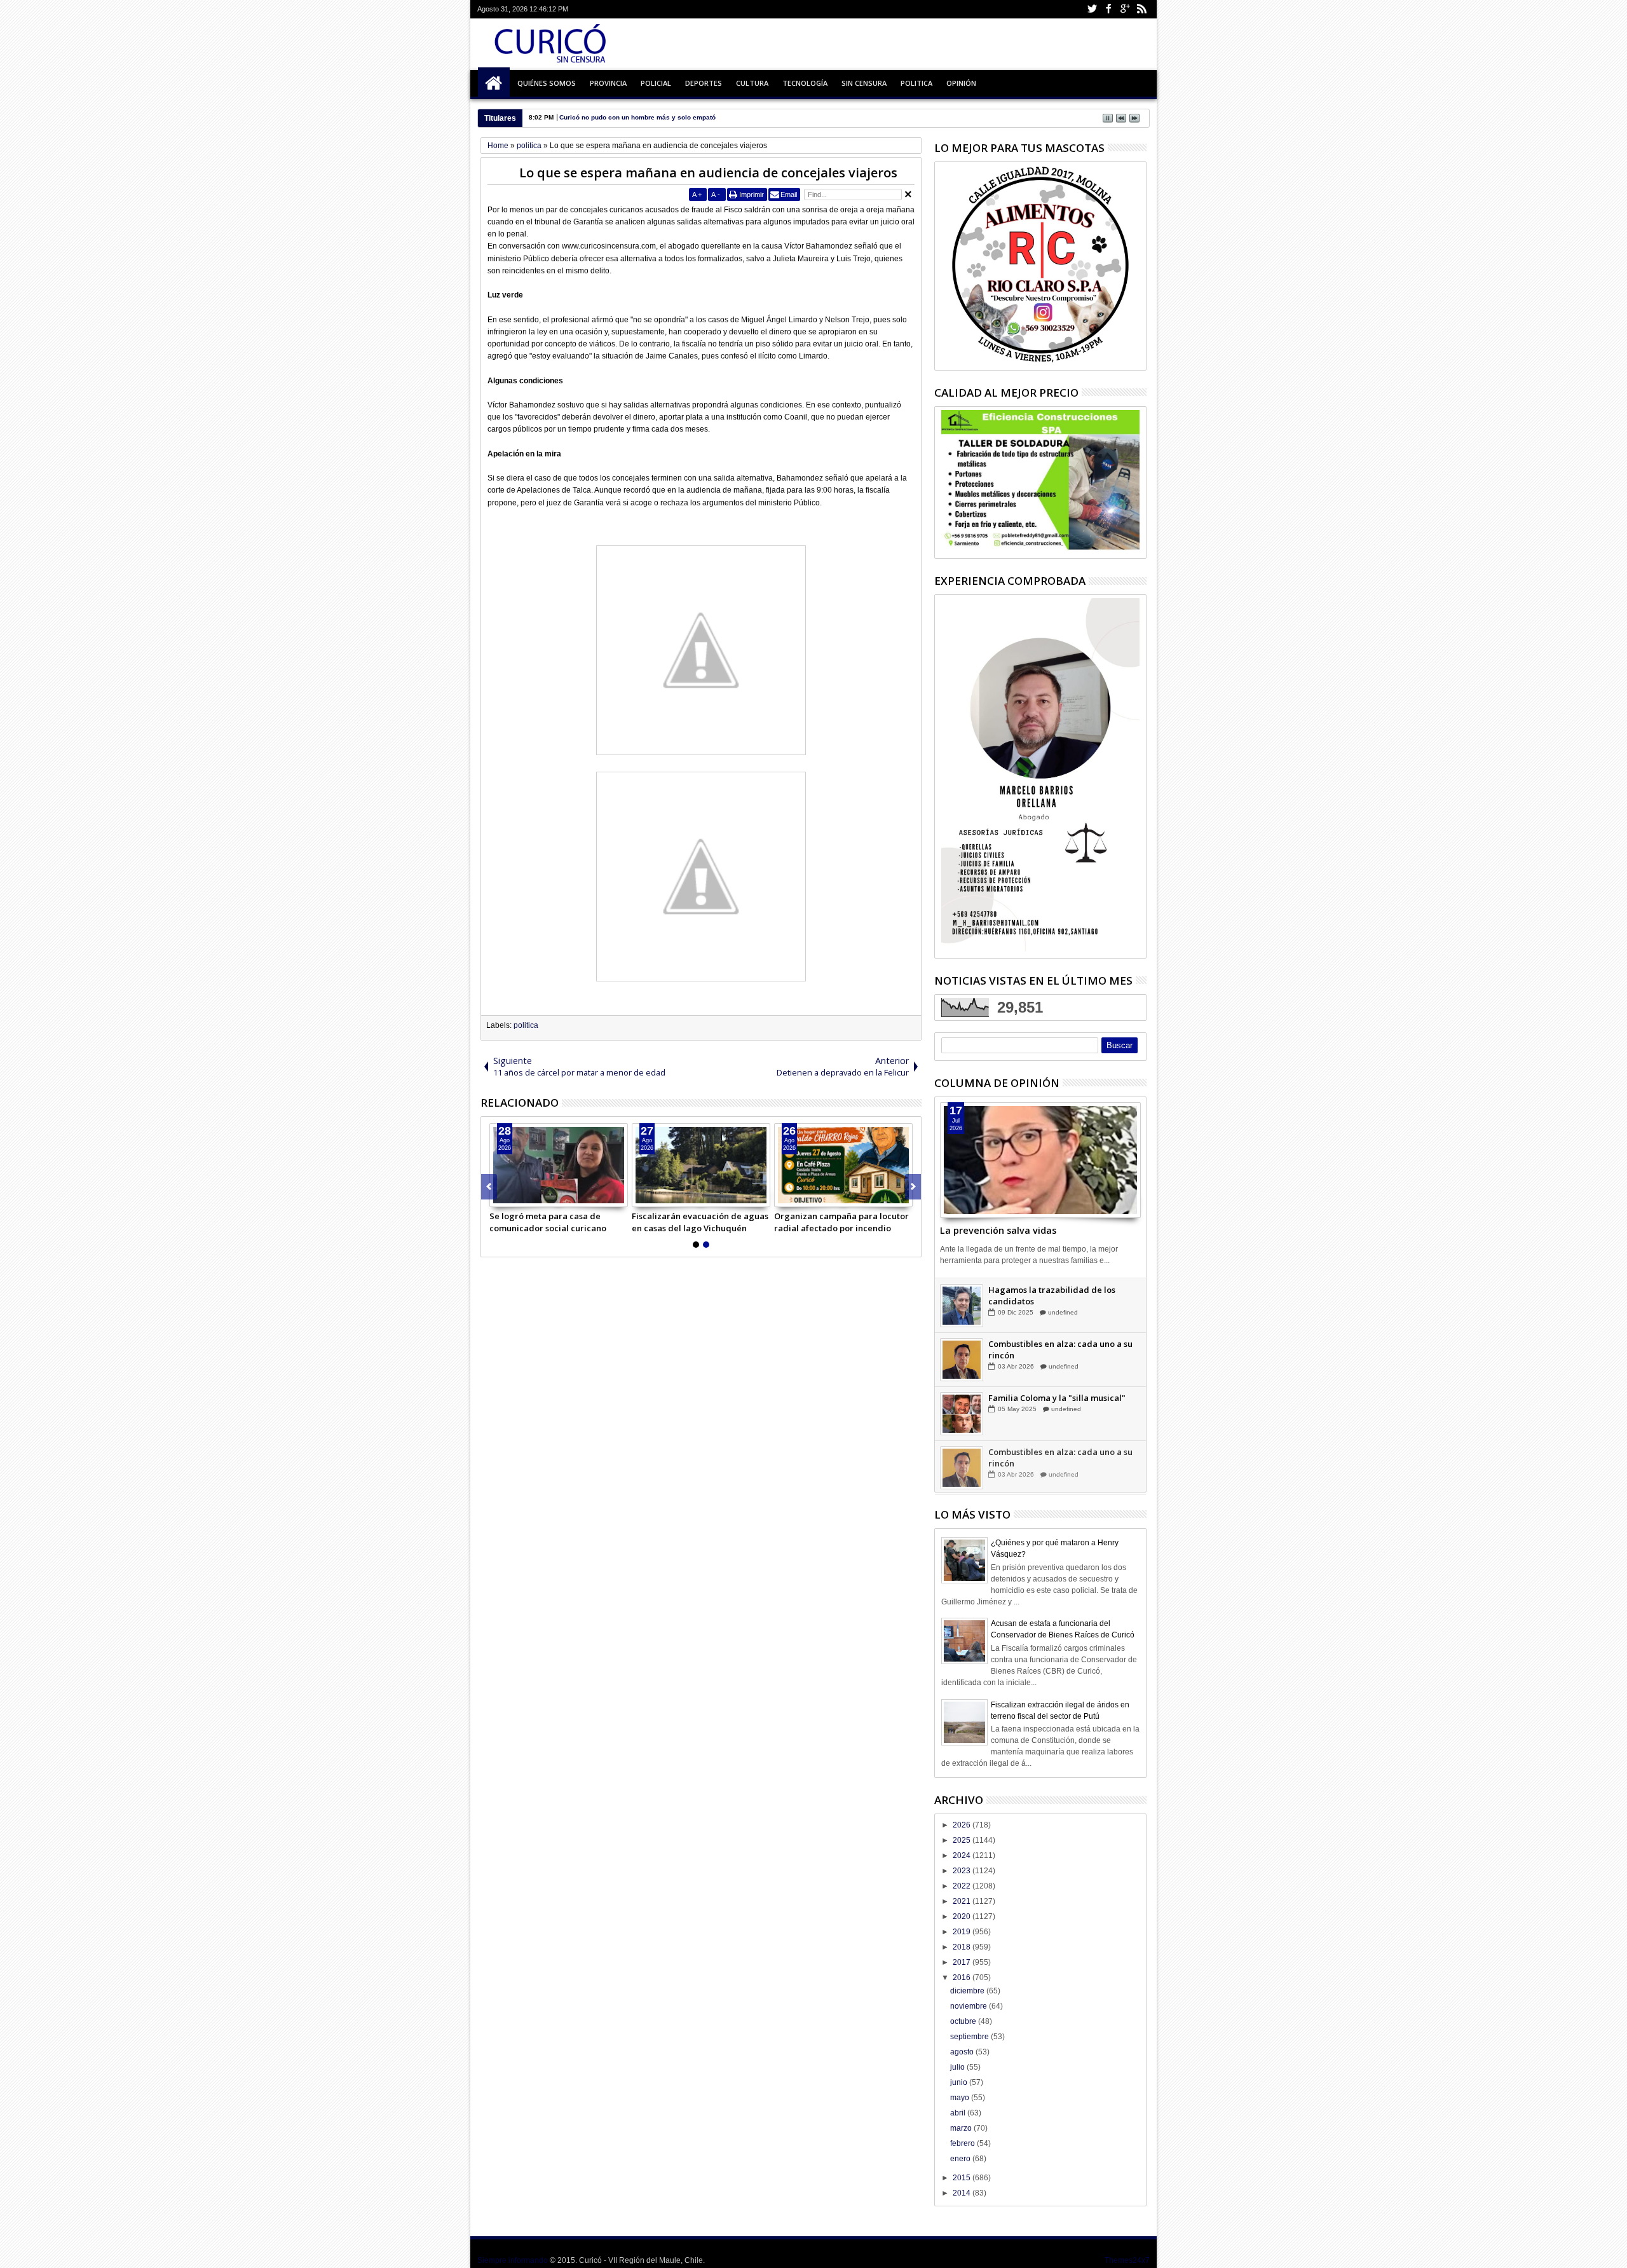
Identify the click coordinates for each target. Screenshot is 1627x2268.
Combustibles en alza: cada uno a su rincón (1060, 1403)
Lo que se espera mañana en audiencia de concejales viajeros (708, 173)
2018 (963, 1947)
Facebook (1108, 9)
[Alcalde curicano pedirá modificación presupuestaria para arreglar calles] (843, 1165)
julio (958, 2067)
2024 (963, 1855)
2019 (963, 1932)
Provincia (608, 83)
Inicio (494, 83)
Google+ (1125, 9)
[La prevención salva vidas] (1040, 1160)
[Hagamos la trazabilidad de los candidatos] (962, 1359)
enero (961, 2159)
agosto (963, 2052)
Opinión (961, 83)
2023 (963, 1871)
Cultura (752, 83)
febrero (963, 2143)
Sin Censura (864, 83)
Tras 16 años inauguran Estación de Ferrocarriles (555, 1222)
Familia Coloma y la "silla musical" (1057, 1451)
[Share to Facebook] (500, 1197)
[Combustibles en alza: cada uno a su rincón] (962, 1413)
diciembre (968, 1991)
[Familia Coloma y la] (962, 1467)
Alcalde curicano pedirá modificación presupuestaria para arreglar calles (843, 1222)
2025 (963, 1840)
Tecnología (805, 83)
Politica (916, 83)
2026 (963, 1825)
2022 (963, 1886)
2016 (963, 1978)
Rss (1141, 9)
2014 (963, 2193)
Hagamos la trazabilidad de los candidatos (1052, 1349)
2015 (963, 2178)
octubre (964, 2021)
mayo (961, 2098)
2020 (963, 1916)
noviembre (970, 2006)
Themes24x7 (1127, 2260)
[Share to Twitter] (514, 1197)
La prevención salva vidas (998, 1230)
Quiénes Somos (547, 83)
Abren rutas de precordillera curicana (690, 1222)
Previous (913, 1187)
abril (959, 2113)
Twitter (1092, 9)
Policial (656, 83)
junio (960, 2082)
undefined (1065, 1300)
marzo (962, 2128)
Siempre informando (513, 2260)
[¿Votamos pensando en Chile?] (962, 1305)
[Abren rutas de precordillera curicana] (701, 1165)
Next (489, 1187)
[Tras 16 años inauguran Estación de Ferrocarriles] (559, 1165)
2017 (963, 1962)
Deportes (704, 83)
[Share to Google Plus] (528, 1197)
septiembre (970, 2037)
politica (526, 1025)
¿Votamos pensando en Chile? (1048, 1289)
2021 (963, 1901)
